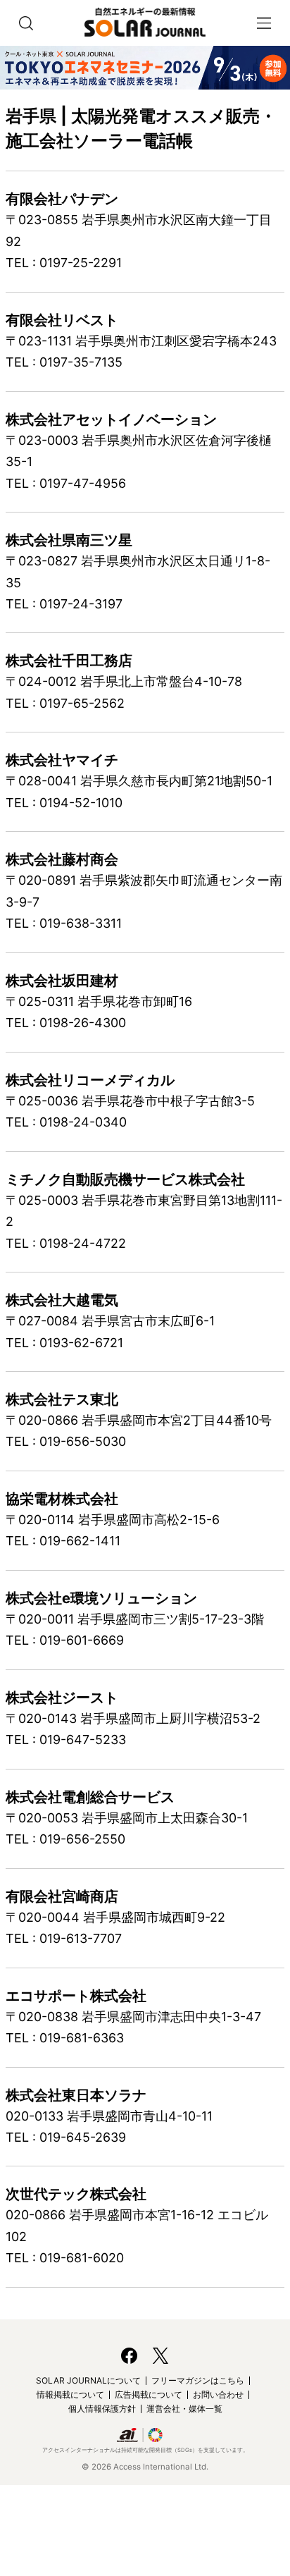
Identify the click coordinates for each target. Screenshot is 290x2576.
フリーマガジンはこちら (198, 2380)
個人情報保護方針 (102, 2409)
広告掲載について (149, 2394)
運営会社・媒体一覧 (184, 2409)
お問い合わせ (218, 2394)
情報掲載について (70, 2394)
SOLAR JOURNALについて (88, 2380)
